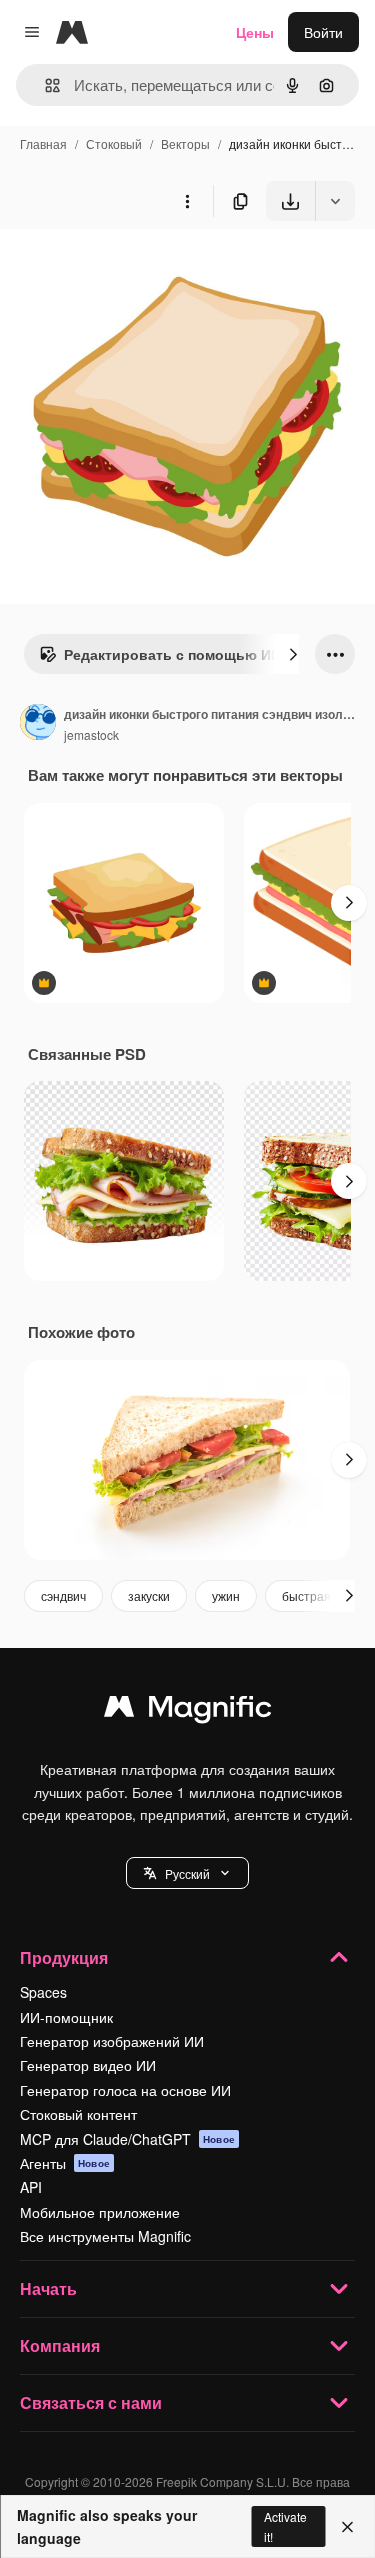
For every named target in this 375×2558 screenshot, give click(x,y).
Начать (48, 2288)
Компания (60, 2345)
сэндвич (63, 1595)
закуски (149, 1595)
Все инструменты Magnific (105, 2236)
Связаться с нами (91, 2402)
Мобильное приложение (100, 2212)
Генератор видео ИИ (88, 2065)
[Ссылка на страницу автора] (38, 724)
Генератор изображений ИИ (112, 2041)
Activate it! (285, 2526)
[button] (187, 1873)
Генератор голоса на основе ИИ (125, 2090)
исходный (134, 267)
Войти (323, 32)
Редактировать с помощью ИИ (172, 654)
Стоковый (114, 143)
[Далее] (293, 654)
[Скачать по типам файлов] (335, 201)
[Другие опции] (187, 201)
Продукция (64, 1957)
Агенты (65, 2163)
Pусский (187, 1873)
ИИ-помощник (66, 2017)
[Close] (347, 2527)
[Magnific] (188, 1711)
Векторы (185, 143)
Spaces (43, 1992)
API (31, 2187)
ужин (226, 1595)
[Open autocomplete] (44, 85)
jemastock (91, 734)
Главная (43, 143)
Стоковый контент (78, 2114)
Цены (255, 32)
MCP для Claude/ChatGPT (127, 2139)
